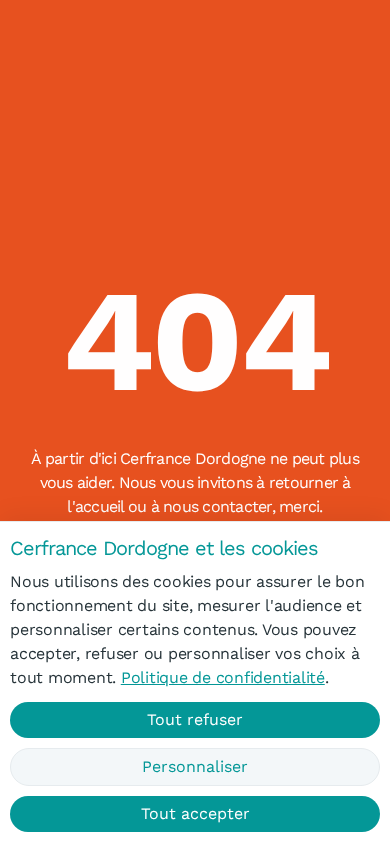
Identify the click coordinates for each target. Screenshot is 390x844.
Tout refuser (195, 719)
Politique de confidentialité (223, 677)
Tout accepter (195, 813)
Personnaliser (195, 766)
